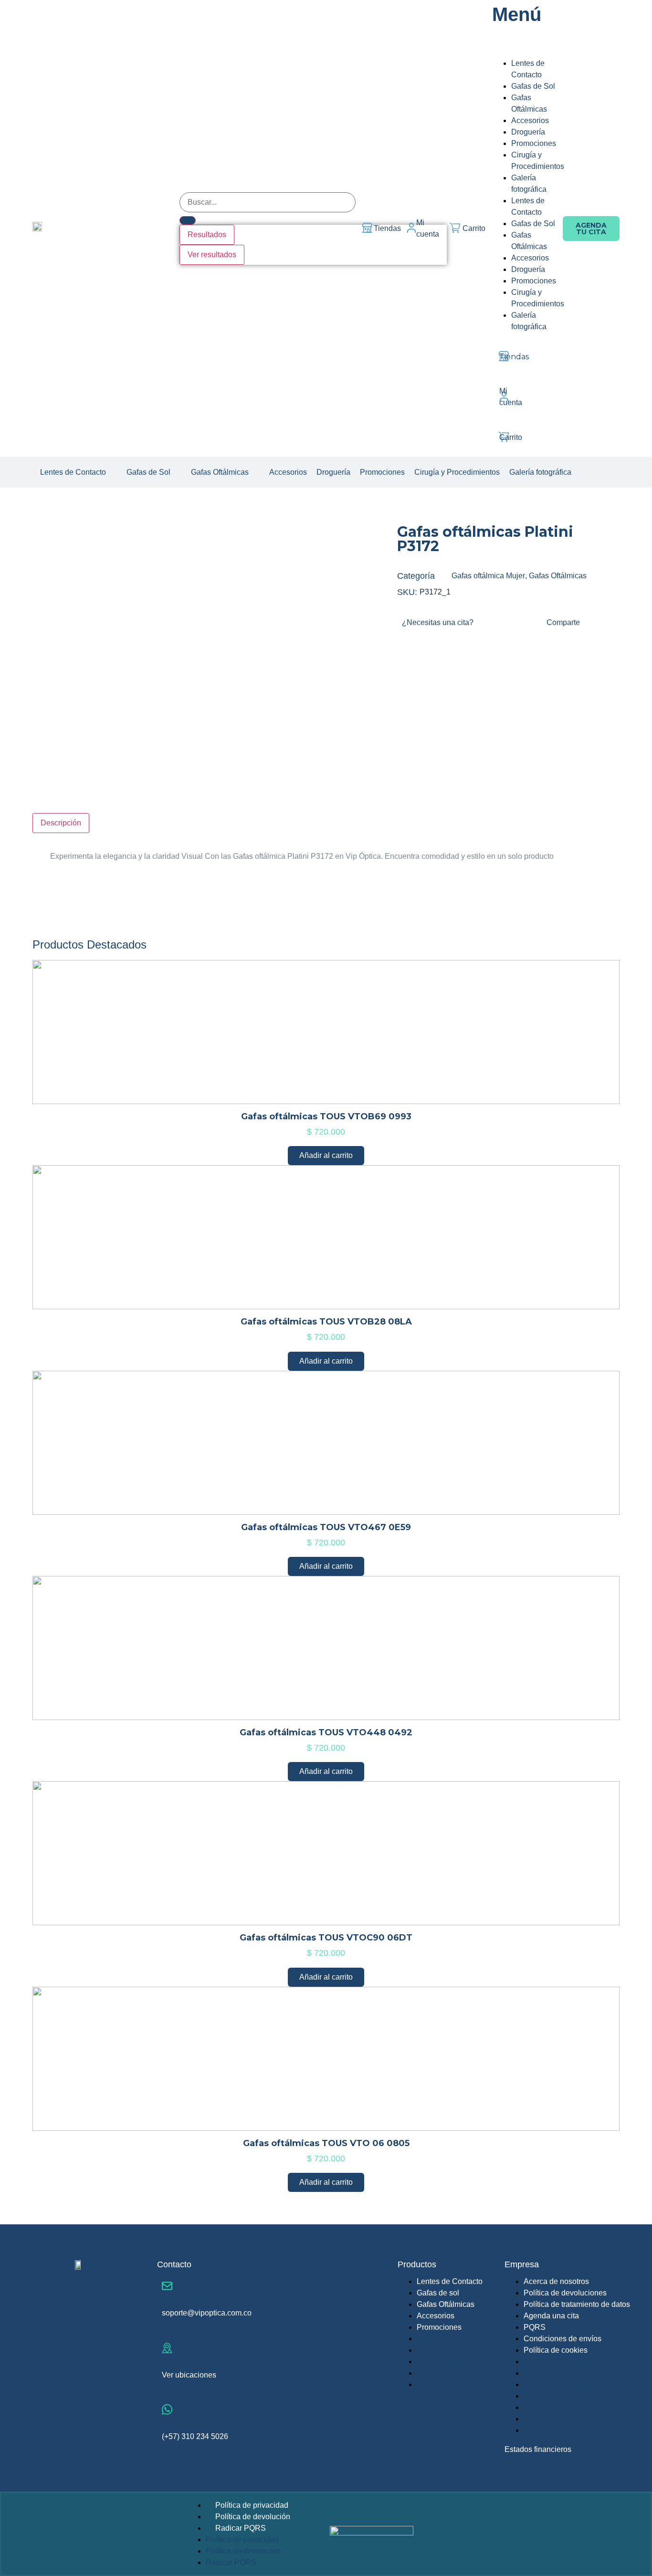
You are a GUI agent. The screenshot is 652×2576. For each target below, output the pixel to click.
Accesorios (436, 2316)
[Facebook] (589, 471)
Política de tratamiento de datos (577, 2304)
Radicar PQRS (241, 2528)
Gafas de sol (438, 2293)
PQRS (535, 2327)
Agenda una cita (551, 2316)
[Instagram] (601, 471)
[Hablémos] (167, 2409)
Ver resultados (212, 255)
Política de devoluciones (565, 2293)
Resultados (207, 235)
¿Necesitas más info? (204, 2303)
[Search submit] (188, 220)
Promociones (439, 2327)
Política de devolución (253, 2517)
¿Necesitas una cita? (438, 622)
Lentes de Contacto (450, 2281)
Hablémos (182, 2426)
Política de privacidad (252, 2505)
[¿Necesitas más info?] (167, 2286)
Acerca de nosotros (556, 2281)
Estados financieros (538, 2449)
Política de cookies (556, 2350)
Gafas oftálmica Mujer (488, 576)
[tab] (61, 823)
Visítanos (180, 2365)
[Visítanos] (167, 2348)
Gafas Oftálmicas (558, 576)
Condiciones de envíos (563, 2339)
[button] (79, 472)
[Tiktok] (613, 471)
